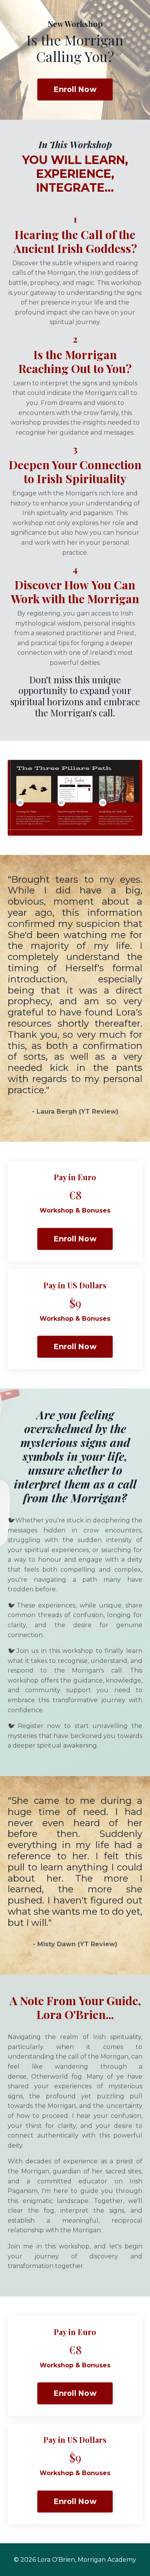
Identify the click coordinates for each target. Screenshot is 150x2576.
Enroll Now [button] (75, 89)
